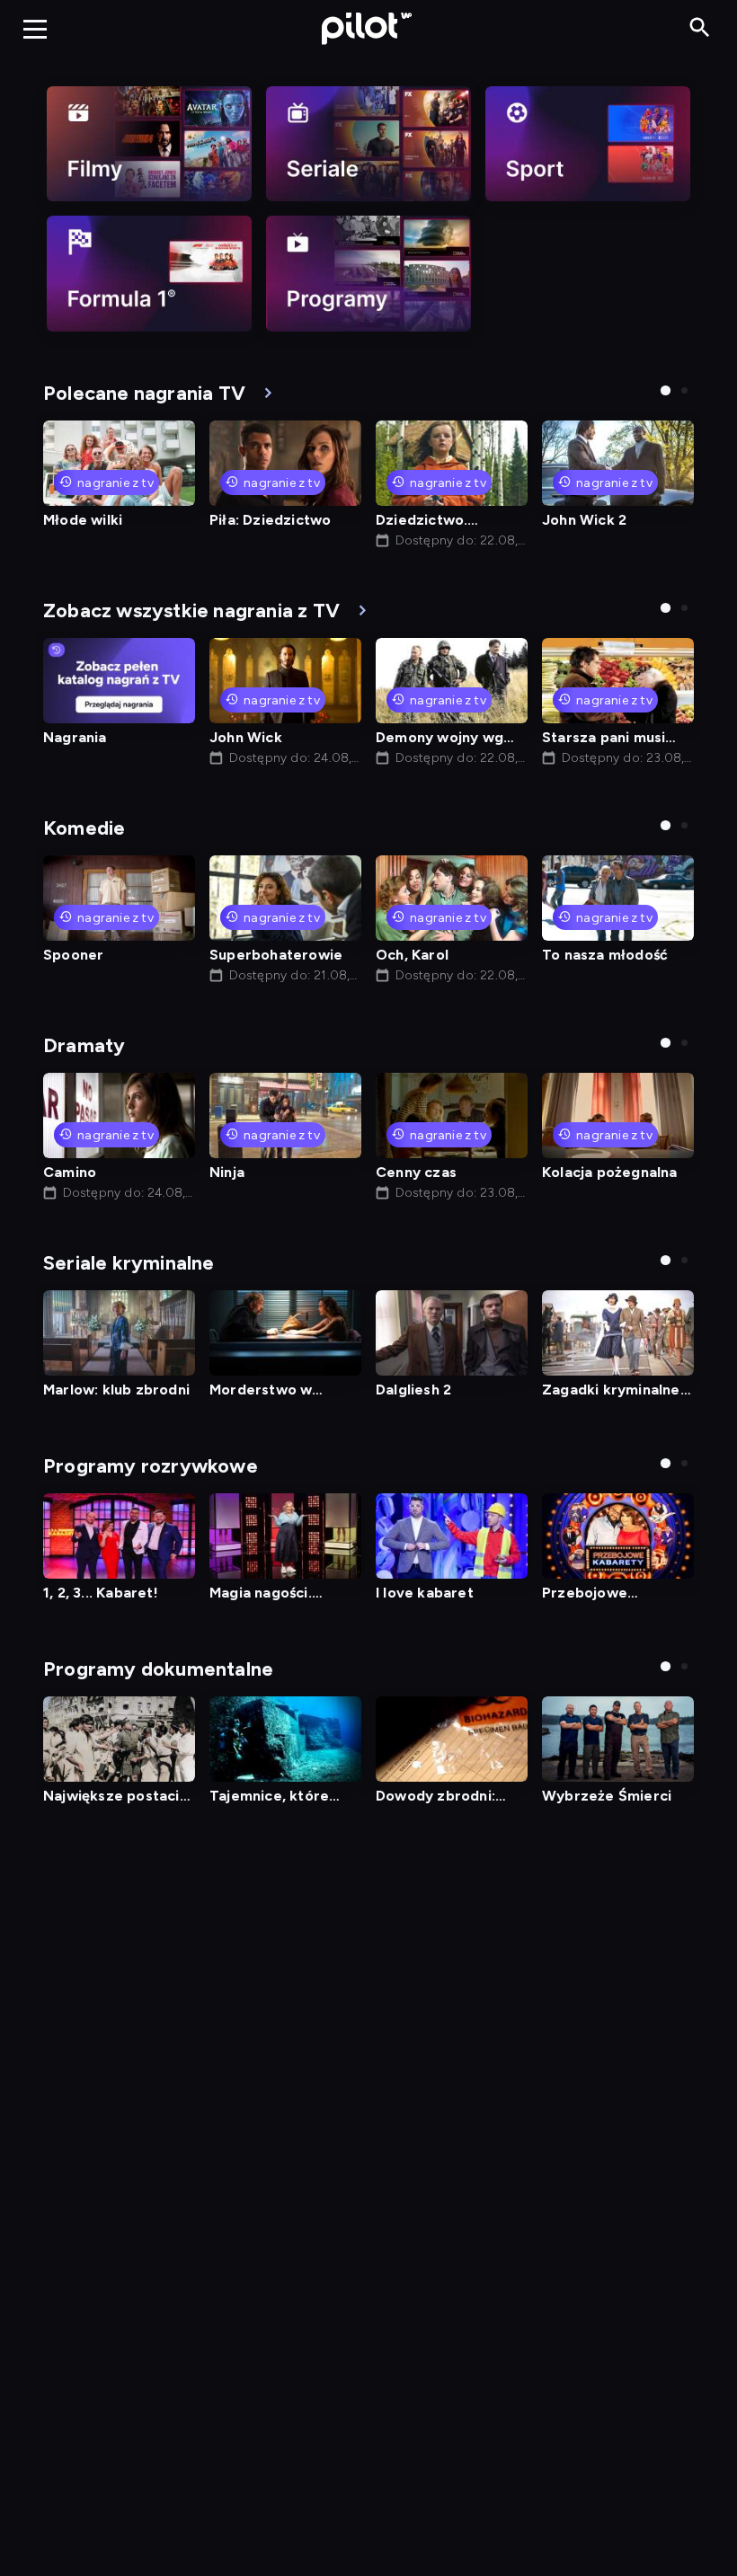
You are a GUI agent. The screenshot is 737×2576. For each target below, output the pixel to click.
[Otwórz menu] (35, 29)
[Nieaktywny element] (149, 144)
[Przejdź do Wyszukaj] (700, 28)
